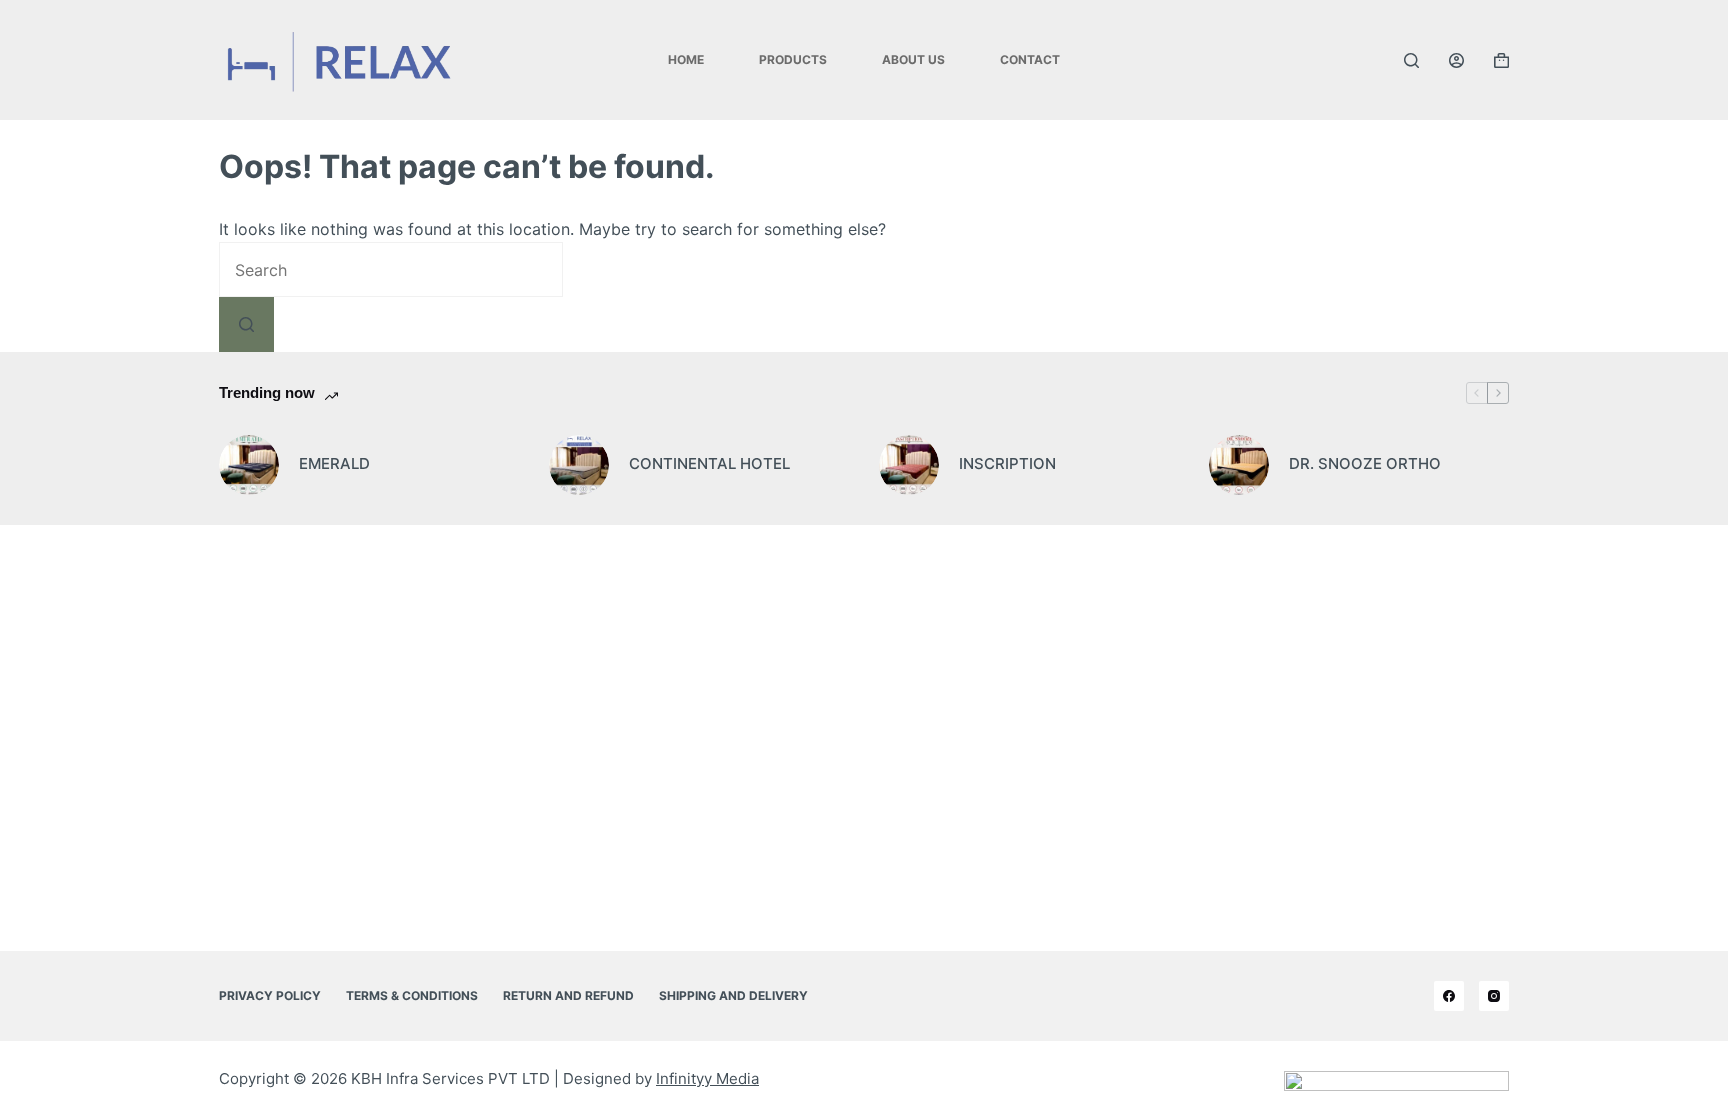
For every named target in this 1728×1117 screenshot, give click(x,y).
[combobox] (391, 269)
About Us (913, 59)
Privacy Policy (270, 995)
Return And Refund (568, 995)
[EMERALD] (249, 465)
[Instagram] (1494, 996)
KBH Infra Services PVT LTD (450, 1078)
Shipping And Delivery (733, 995)
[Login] (1456, 60)
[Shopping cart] (1501, 60)
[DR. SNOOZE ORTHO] (1239, 465)
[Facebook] (1449, 996)
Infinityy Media (707, 1078)
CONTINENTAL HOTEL (709, 463)
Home (686, 59)
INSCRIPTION (1007, 463)
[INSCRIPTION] (909, 465)
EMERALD (334, 463)
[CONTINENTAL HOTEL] (579, 465)
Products (793, 59)
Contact (1030, 59)
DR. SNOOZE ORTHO (1365, 463)
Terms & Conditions (412, 995)
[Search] (1411, 60)
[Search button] (246, 324)
